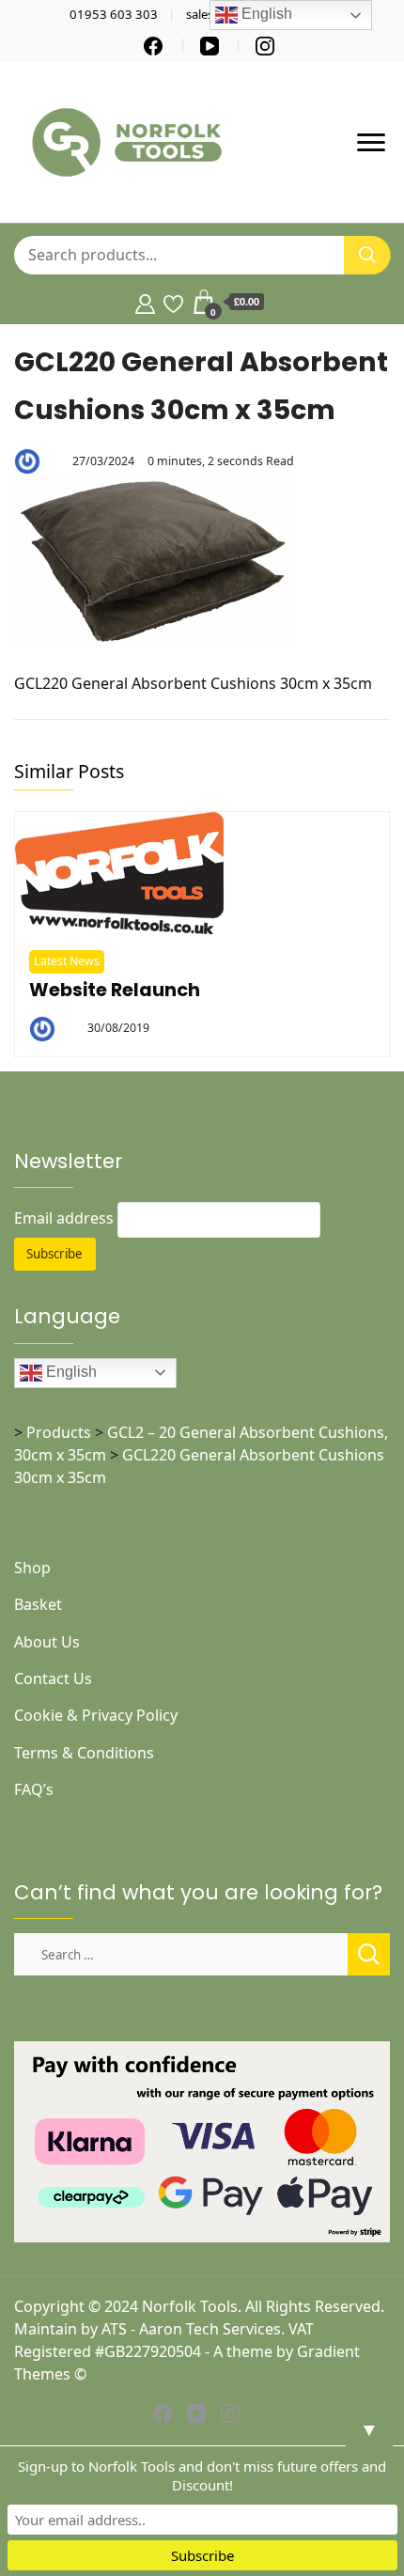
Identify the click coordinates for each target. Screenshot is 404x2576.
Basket (38, 1604)
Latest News (67, 961)
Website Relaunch (115, 990)
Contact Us (53, 1678)
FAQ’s (34, 1789)
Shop (32, 1568)
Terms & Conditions (84, 1753)
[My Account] (145, 302)
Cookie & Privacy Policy (96, 1715)
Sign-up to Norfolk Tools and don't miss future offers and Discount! (202, 2475)
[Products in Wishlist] (173, 302)
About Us (47, 1642)
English (70, 1372)
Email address (64, 1218)
